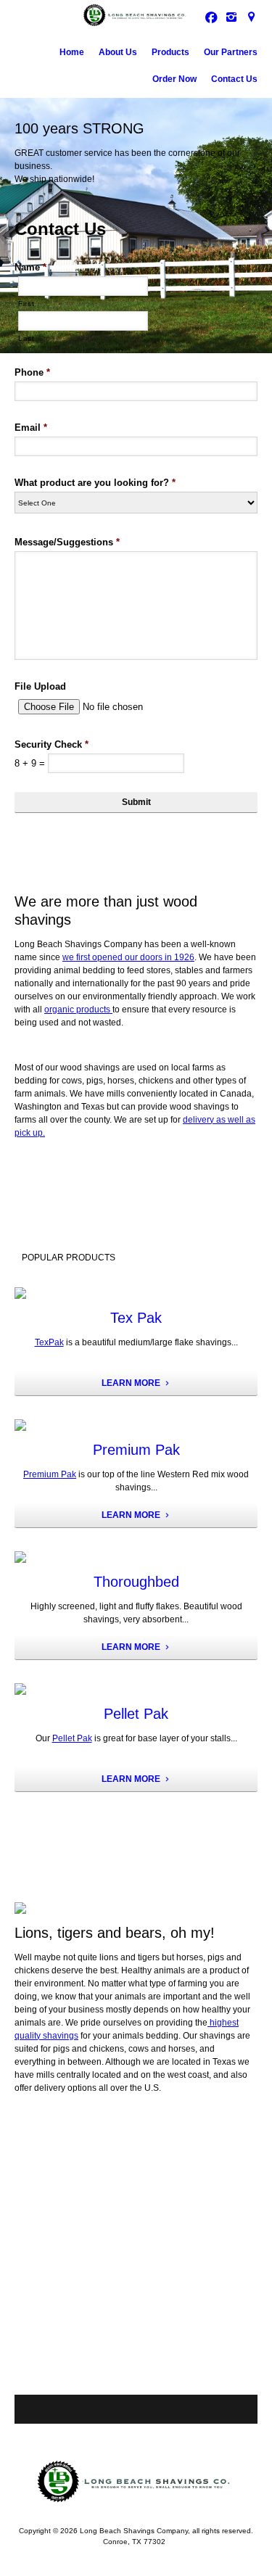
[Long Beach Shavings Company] (136, 15)
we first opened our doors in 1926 (128, 957)
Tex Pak (136, 1318)
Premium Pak (136, 1450)
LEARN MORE (131, 1383)
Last (26, 338)
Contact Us (234, 79)
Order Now (174, 79)
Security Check (51, 744)
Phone (32, 372)
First (26, 304)
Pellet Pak (136, 1714)
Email (31, 428)
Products (170, 52)
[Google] (252, 17)
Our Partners (231, 52)
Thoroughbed (136, 1582)
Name (30, 267)
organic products (78, 1010)
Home (72, 52)
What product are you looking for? (95, 483)
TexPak (49, 1342)
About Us (118, 52)
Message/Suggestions (67, 542)
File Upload (40, 686)
